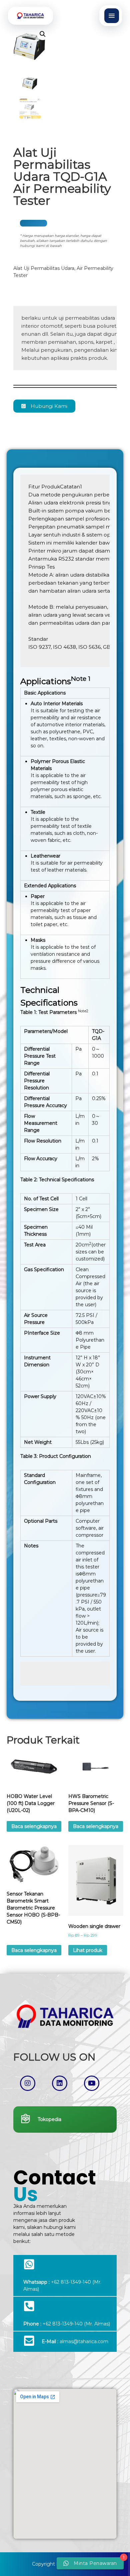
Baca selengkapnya (34, 1826)
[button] (43, 34)
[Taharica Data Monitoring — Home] (30, 16)
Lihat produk (88, 1950)
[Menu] (112, 16)
